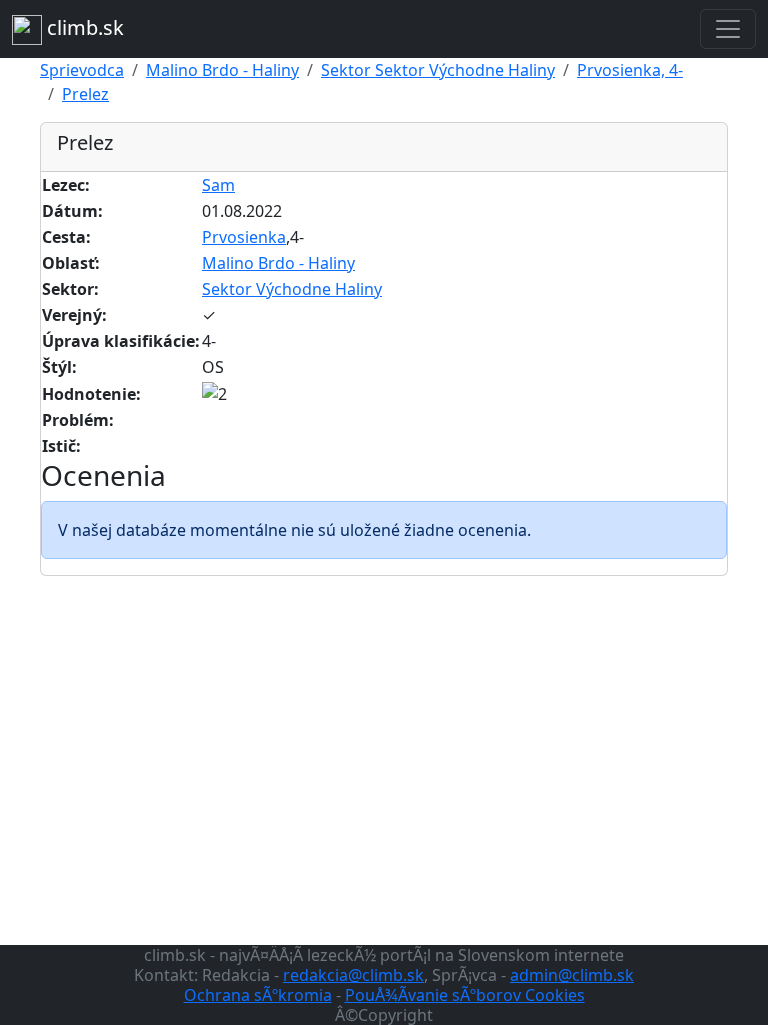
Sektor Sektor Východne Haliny (438, 70)
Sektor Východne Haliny (292, 289)
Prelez (85, 94)
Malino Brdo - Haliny (222, 70)
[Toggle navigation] (728, 29)
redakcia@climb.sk (353, 975)
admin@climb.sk (572, 975)
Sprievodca (82, 70)
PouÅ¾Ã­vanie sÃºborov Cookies (465, 995)
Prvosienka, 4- (630, 70)
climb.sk (83, 27)
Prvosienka (244, 237)
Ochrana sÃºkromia (258, 995)
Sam (218, 185)
